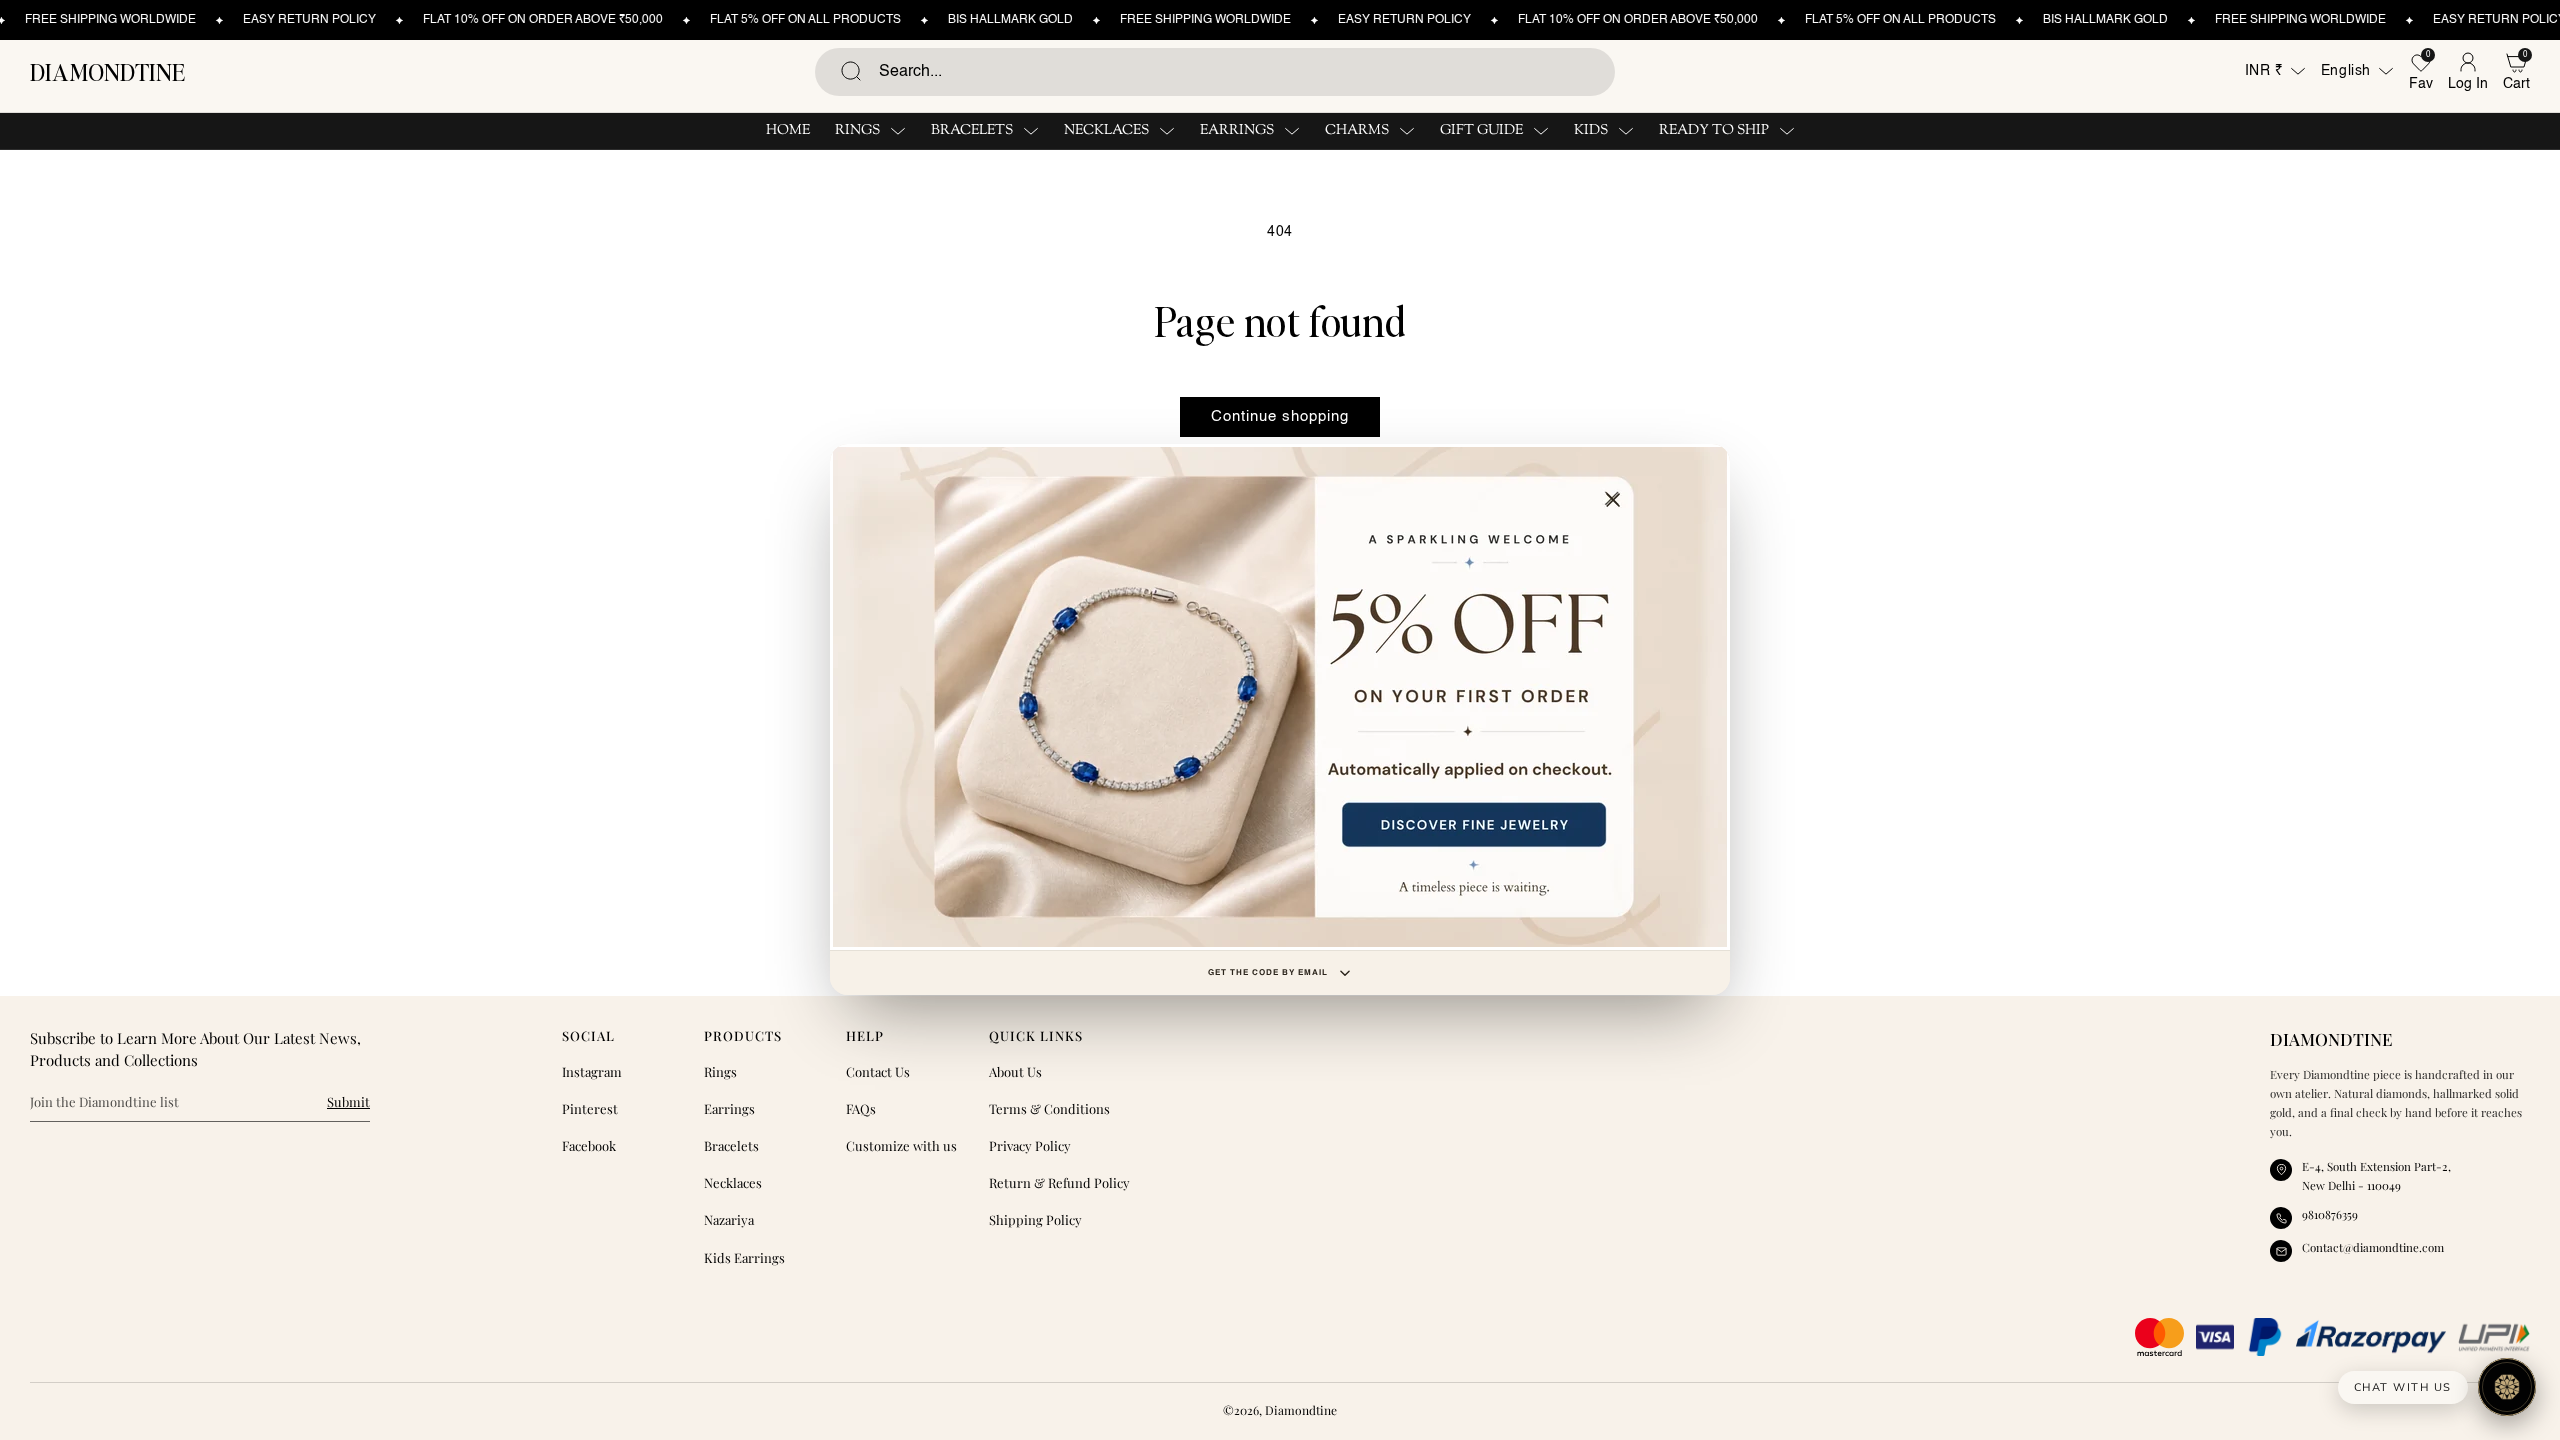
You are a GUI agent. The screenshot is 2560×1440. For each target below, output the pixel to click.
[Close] (1613, 500)
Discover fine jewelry (1280, 697)
